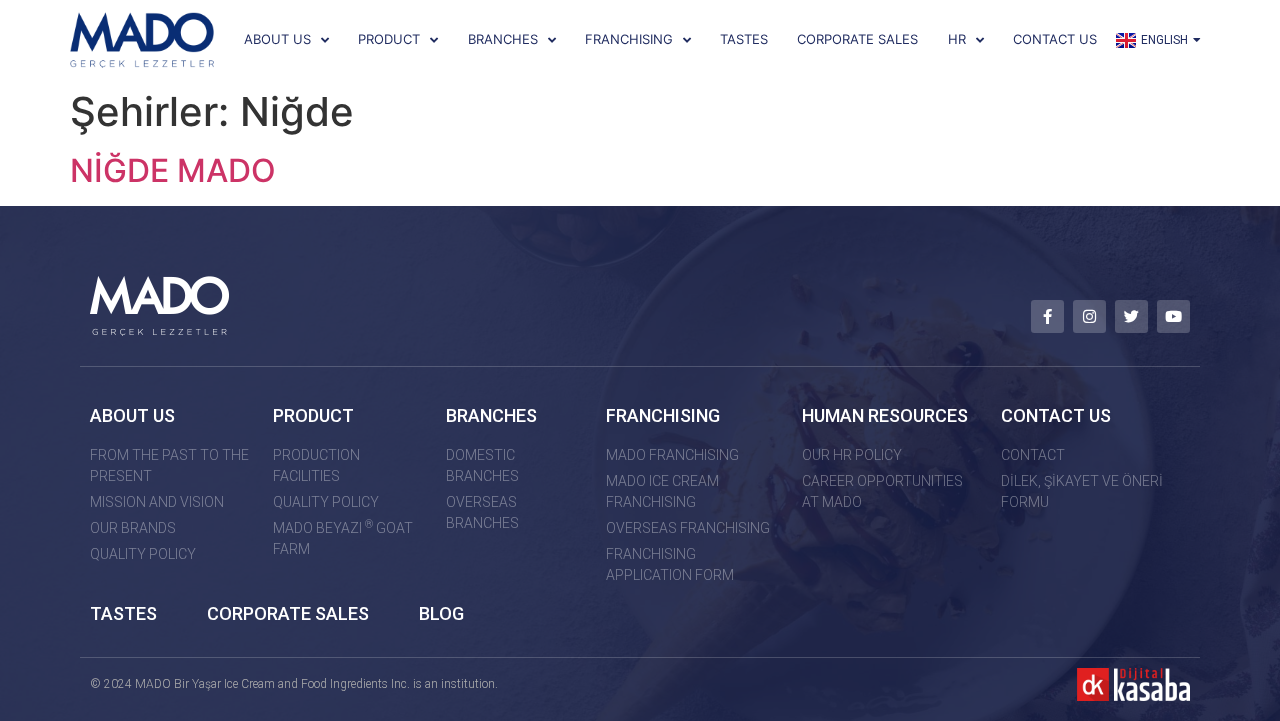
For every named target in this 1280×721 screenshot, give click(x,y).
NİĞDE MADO (173, 170)
